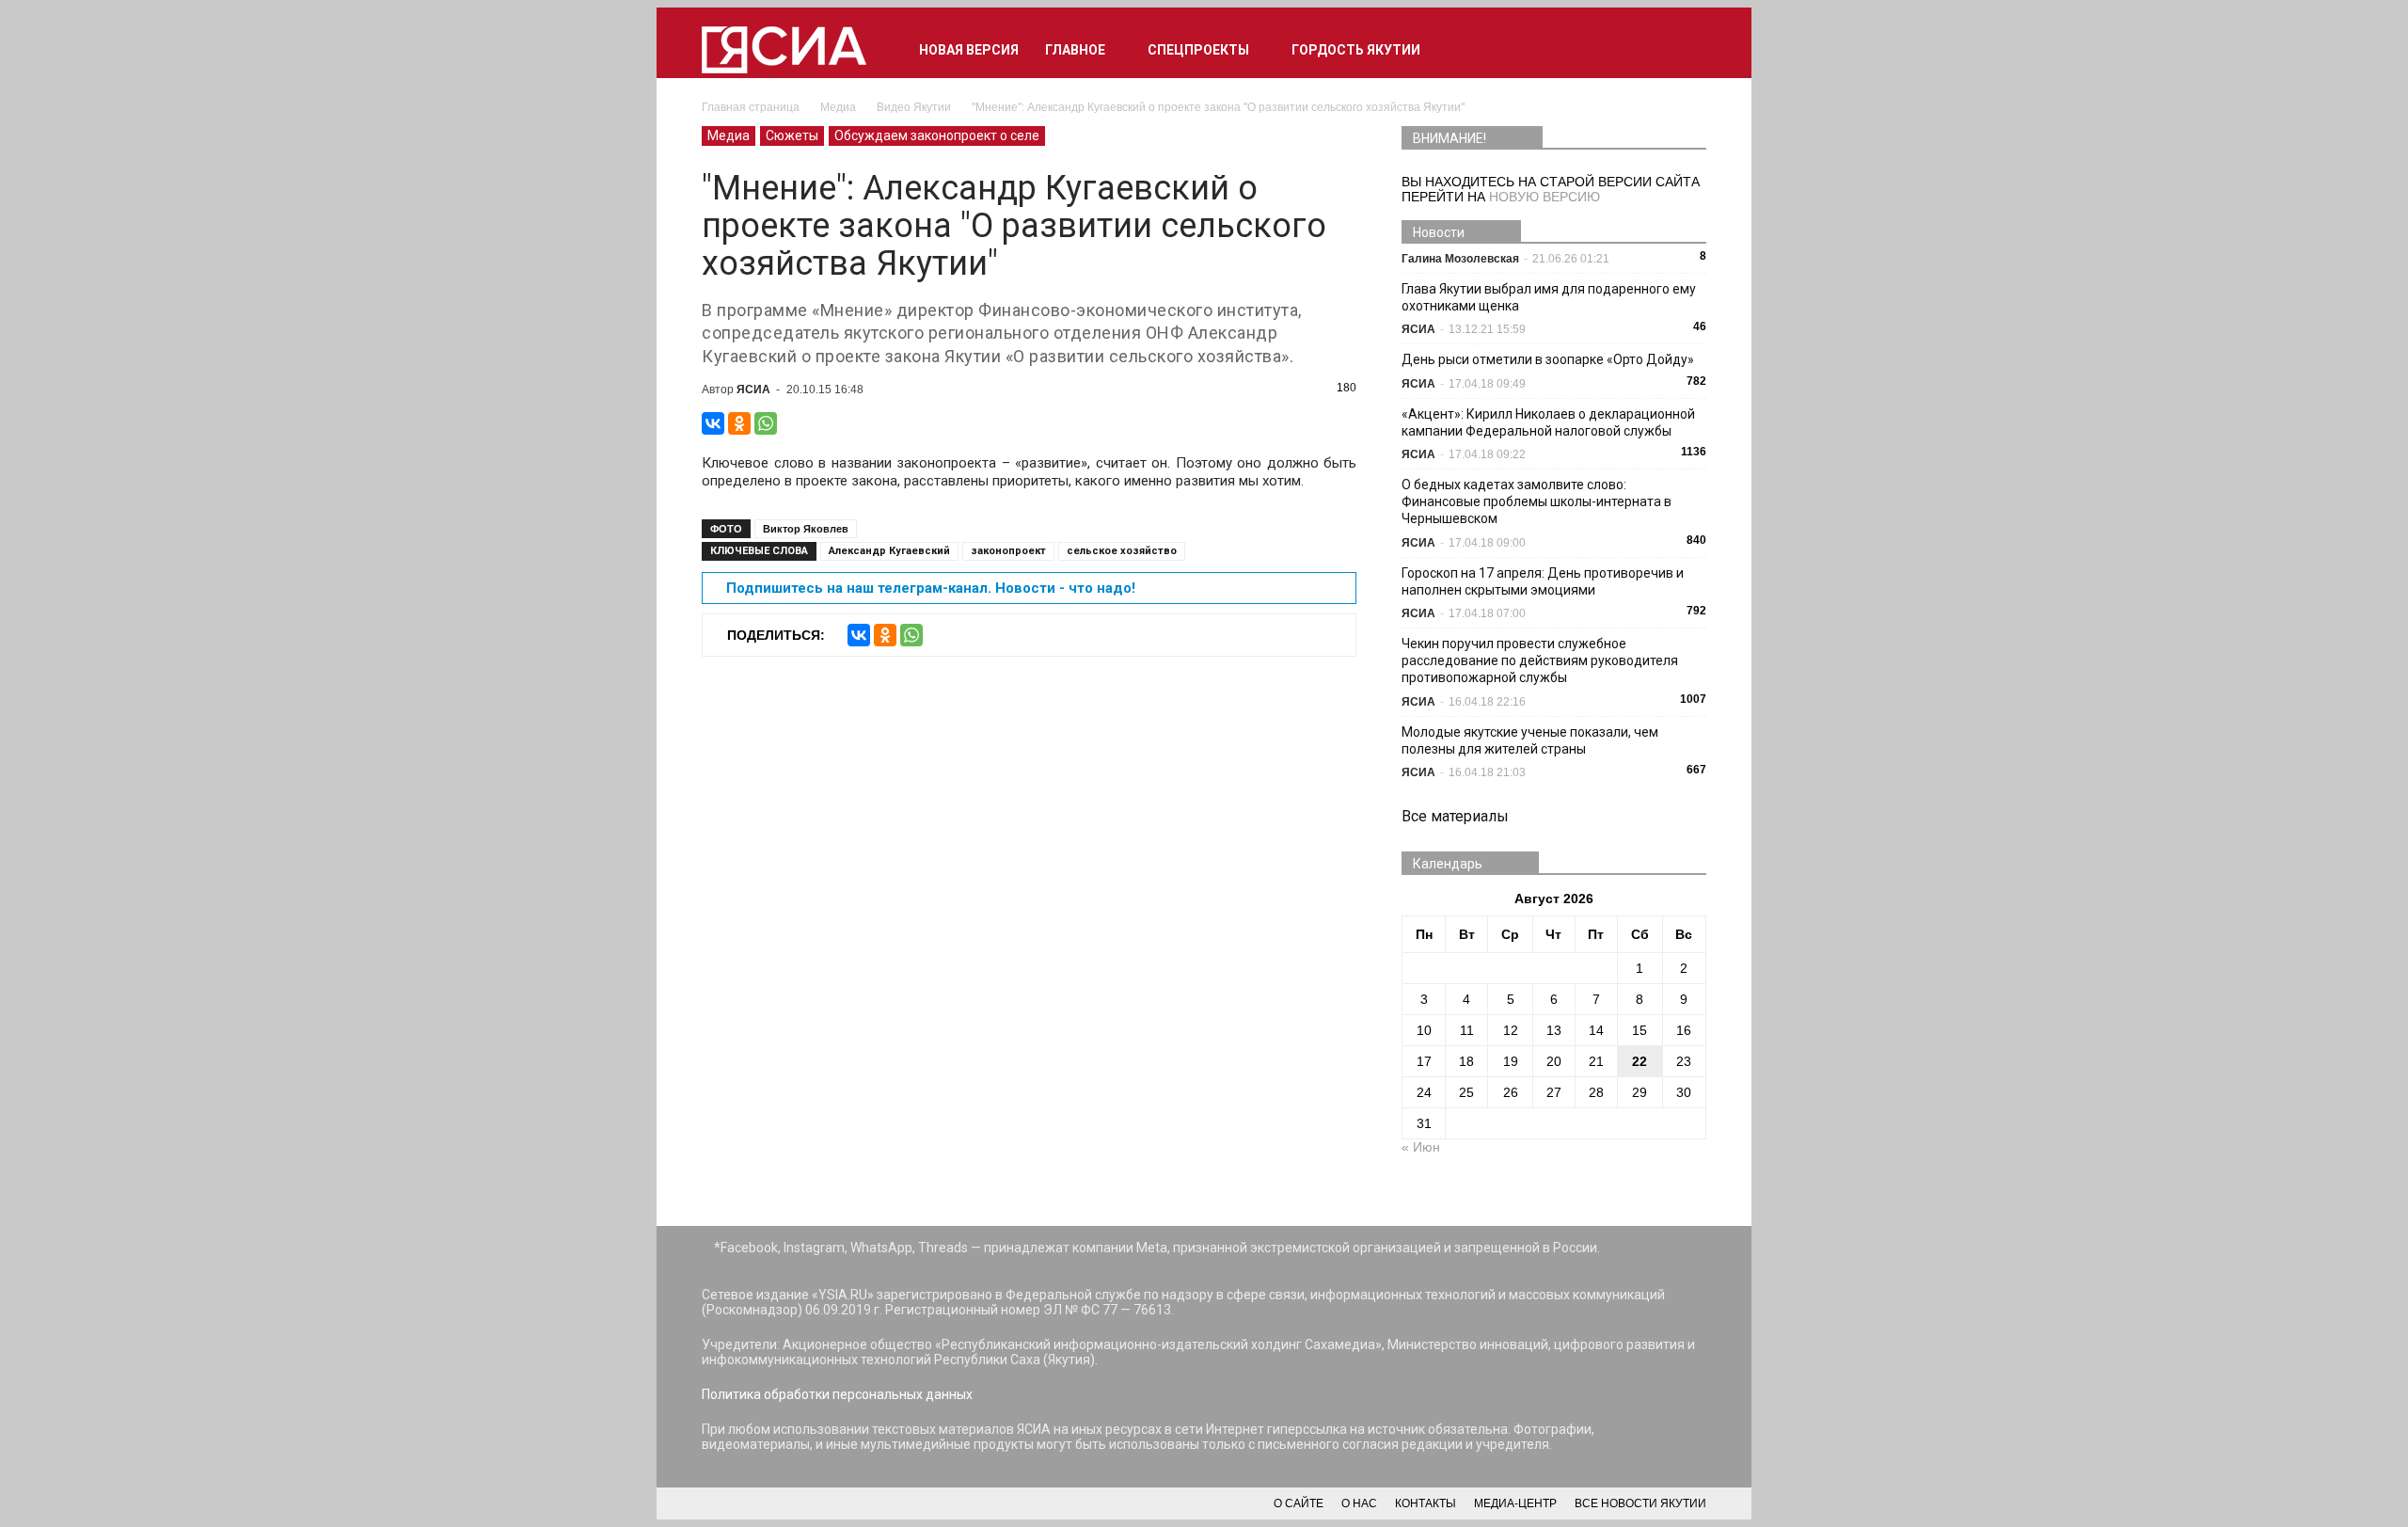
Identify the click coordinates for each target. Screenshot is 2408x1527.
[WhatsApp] (766, 423)
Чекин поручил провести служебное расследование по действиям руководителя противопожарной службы (1540, 660)
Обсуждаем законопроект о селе (937, 135)
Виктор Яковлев (806, 529)
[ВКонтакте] (713, 423)
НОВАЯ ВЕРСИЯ (969, 50)
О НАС (1359, 1503)
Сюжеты (792, 135)
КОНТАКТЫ (1426, 1503)
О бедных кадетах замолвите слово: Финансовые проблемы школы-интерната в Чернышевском (1537, 501)
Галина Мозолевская (1460, 259)
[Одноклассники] (739, 423)
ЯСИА (753, 390)
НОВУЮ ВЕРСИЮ (1545, 197)
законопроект (1008, 551)
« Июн (1421, 1147)
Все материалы (1455, 816)
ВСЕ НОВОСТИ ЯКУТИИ (1640, 1503)
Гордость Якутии (1356, 50)
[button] (1684, 50)
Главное (1075, 50)
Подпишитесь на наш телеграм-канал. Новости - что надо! (931, 588)
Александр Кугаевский (889, 551)
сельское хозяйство (1122, 551)
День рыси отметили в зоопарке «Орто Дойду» (1548, 359)
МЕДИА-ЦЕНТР (1515, 1503)
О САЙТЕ (1299, 1503)
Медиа (729, 135)
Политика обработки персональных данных (837, 1394)
